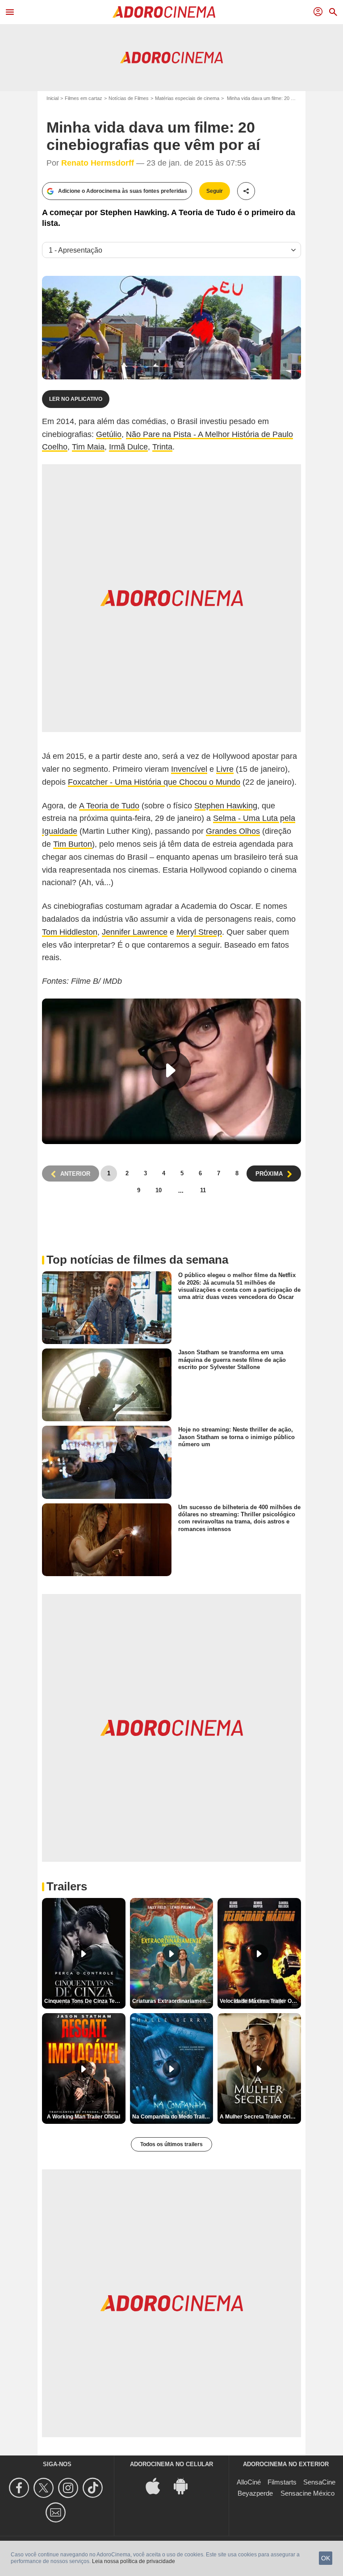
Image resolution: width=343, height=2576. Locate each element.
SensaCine (319, 2482)
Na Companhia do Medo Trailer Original (173, 2117)
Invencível (189, 769)
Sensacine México (307, 2493)
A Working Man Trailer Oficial (84, 2117)
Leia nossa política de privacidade (134, 2561)
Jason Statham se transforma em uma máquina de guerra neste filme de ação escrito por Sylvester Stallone (232, 1360)
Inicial (52, 98)
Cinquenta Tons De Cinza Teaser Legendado (85, 2001)
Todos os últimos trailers (171, 2144)
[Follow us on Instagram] (69, 2488)
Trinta (162, 447)
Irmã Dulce (128, 447)
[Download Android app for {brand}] (185, 2486)
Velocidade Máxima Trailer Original (260, 2001)
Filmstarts (282, 2482)
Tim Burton (73, 844)
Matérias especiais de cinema (187, 98)
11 (203, 1190)
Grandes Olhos (233, 831)
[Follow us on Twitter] (45, 2488)
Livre (225, 769)
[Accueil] (164, 12)
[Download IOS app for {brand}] (158, 2486)
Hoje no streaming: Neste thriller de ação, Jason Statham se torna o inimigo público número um (236, 1437)
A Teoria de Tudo (109, 806)
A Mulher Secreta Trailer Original (260, 2117)
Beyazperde (255, 2493)
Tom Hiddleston (70, 932)
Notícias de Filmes (129, 98)
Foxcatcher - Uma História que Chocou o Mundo (154, 782)
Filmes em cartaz (84, 98)
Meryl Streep (199, 932)
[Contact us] (57, 2512)
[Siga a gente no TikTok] (94, 2488)
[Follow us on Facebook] (20, 2488)
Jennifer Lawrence (135, 932)
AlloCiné (249, 2482)
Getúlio (109, 434)
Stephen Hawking (226, 806)
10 (159, 1190)
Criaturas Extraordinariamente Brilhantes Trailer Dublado (173, 2001)
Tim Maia (88, 447)
